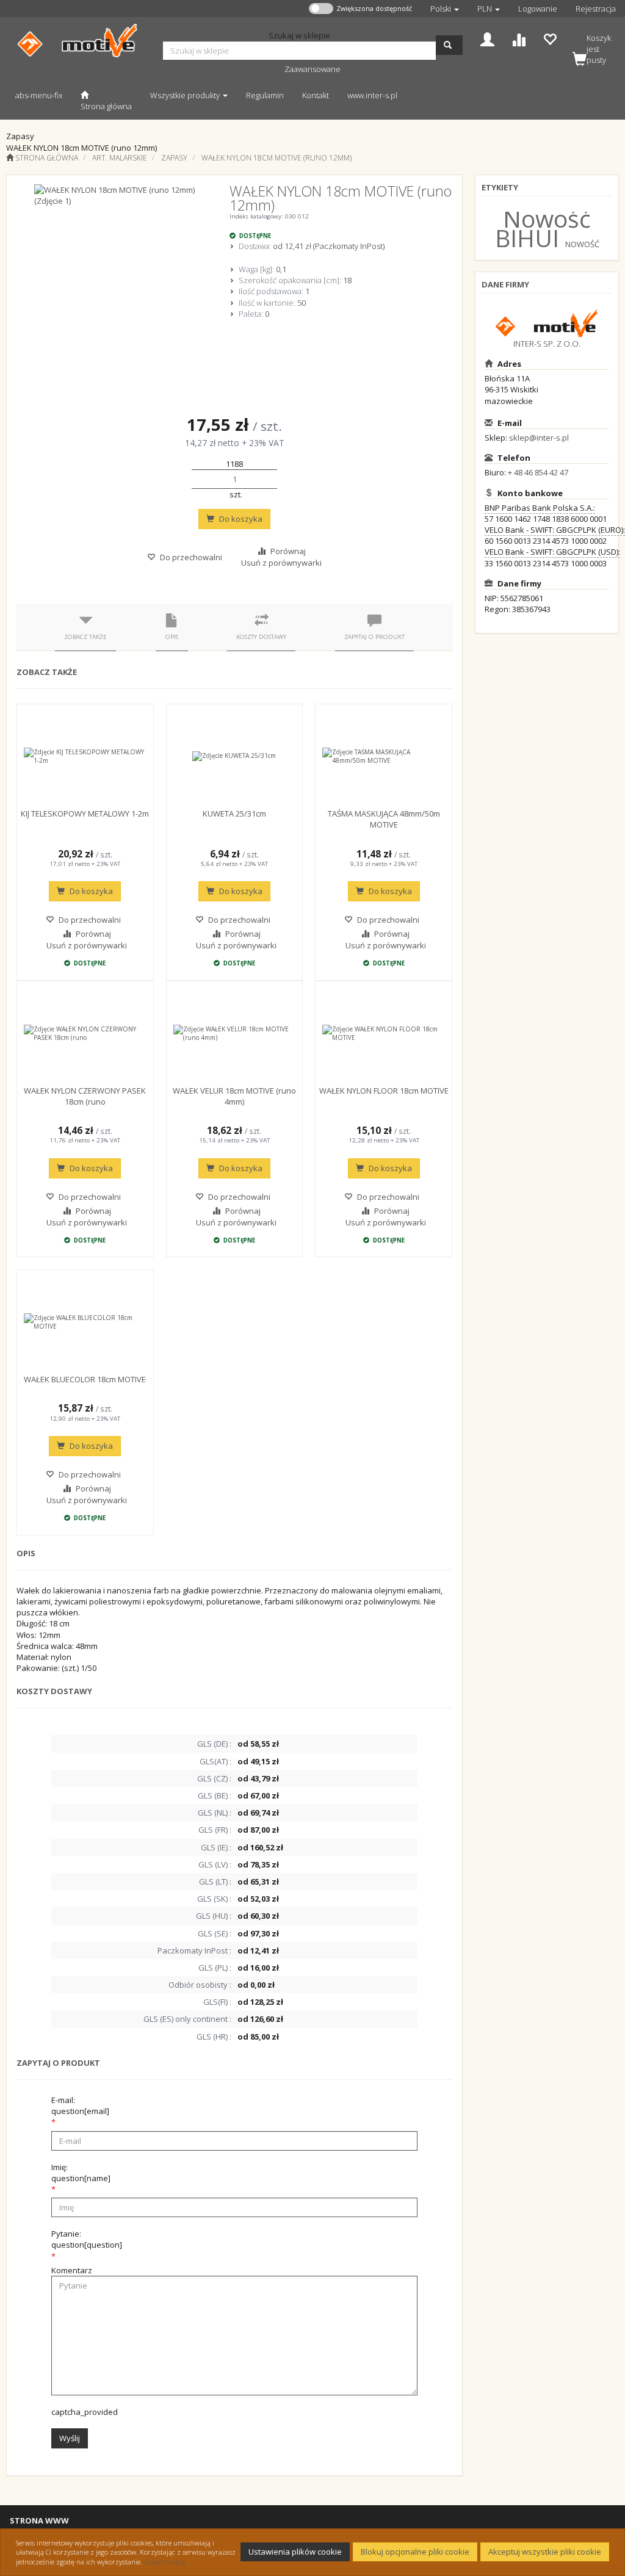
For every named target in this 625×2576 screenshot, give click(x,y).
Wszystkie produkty (186, 95)
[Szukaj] (449, 45)
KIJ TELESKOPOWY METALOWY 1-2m (85, 814)
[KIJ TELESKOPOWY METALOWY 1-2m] (85, 756)
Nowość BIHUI (543, 228)
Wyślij (70, 2438)
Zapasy (174, 158)
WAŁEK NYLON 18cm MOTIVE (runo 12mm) (276, 158)
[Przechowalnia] (550, 38)
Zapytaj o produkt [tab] (374, 637)
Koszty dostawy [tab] (261, 637)
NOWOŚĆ (582, 244)
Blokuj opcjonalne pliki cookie (415, 2552)
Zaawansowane (312, 69)
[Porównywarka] (518, 38)
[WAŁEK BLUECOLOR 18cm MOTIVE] (85, 1322)
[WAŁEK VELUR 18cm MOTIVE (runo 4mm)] (235, 1033)
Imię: (81, 2173)
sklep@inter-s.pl (539, 438)
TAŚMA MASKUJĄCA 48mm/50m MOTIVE (384, 819)
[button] (445, 9)
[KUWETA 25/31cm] (235, 756)
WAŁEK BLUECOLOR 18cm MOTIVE (85, 1379)
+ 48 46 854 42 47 (538, 472)
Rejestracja (596, 9)
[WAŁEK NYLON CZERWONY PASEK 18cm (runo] (85, 1033)
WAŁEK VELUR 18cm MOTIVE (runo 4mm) (234, 1096)
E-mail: (80, 2105)
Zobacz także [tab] (85, 637)
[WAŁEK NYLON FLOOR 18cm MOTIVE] (384, 1033)
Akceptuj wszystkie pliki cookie (545, 2552)
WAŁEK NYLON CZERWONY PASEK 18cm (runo (85, 1096)
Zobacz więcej (165, 2562)
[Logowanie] (487, 38)
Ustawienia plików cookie (295, 2552)
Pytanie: (87, 2239)
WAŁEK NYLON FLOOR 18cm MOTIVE (384, 1091)
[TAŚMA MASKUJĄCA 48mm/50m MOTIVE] (384, 756)
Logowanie (538, 9)
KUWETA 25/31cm (234, 814)
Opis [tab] (172, 637)
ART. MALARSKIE (120, 158)
